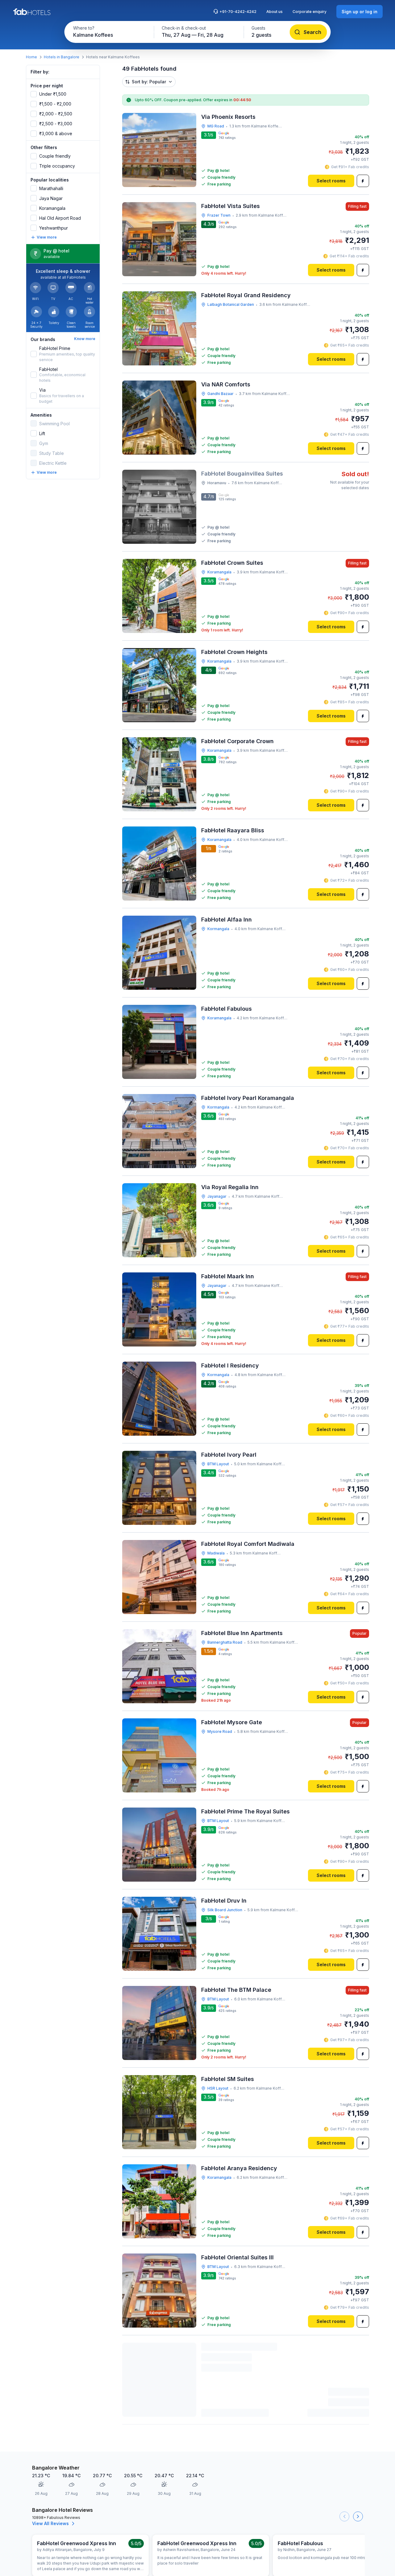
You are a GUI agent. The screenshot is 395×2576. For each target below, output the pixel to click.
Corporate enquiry (310, 12)
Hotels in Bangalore (62, 57)
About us (274, 12)
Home (31, 57)
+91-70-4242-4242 (238, 12)
